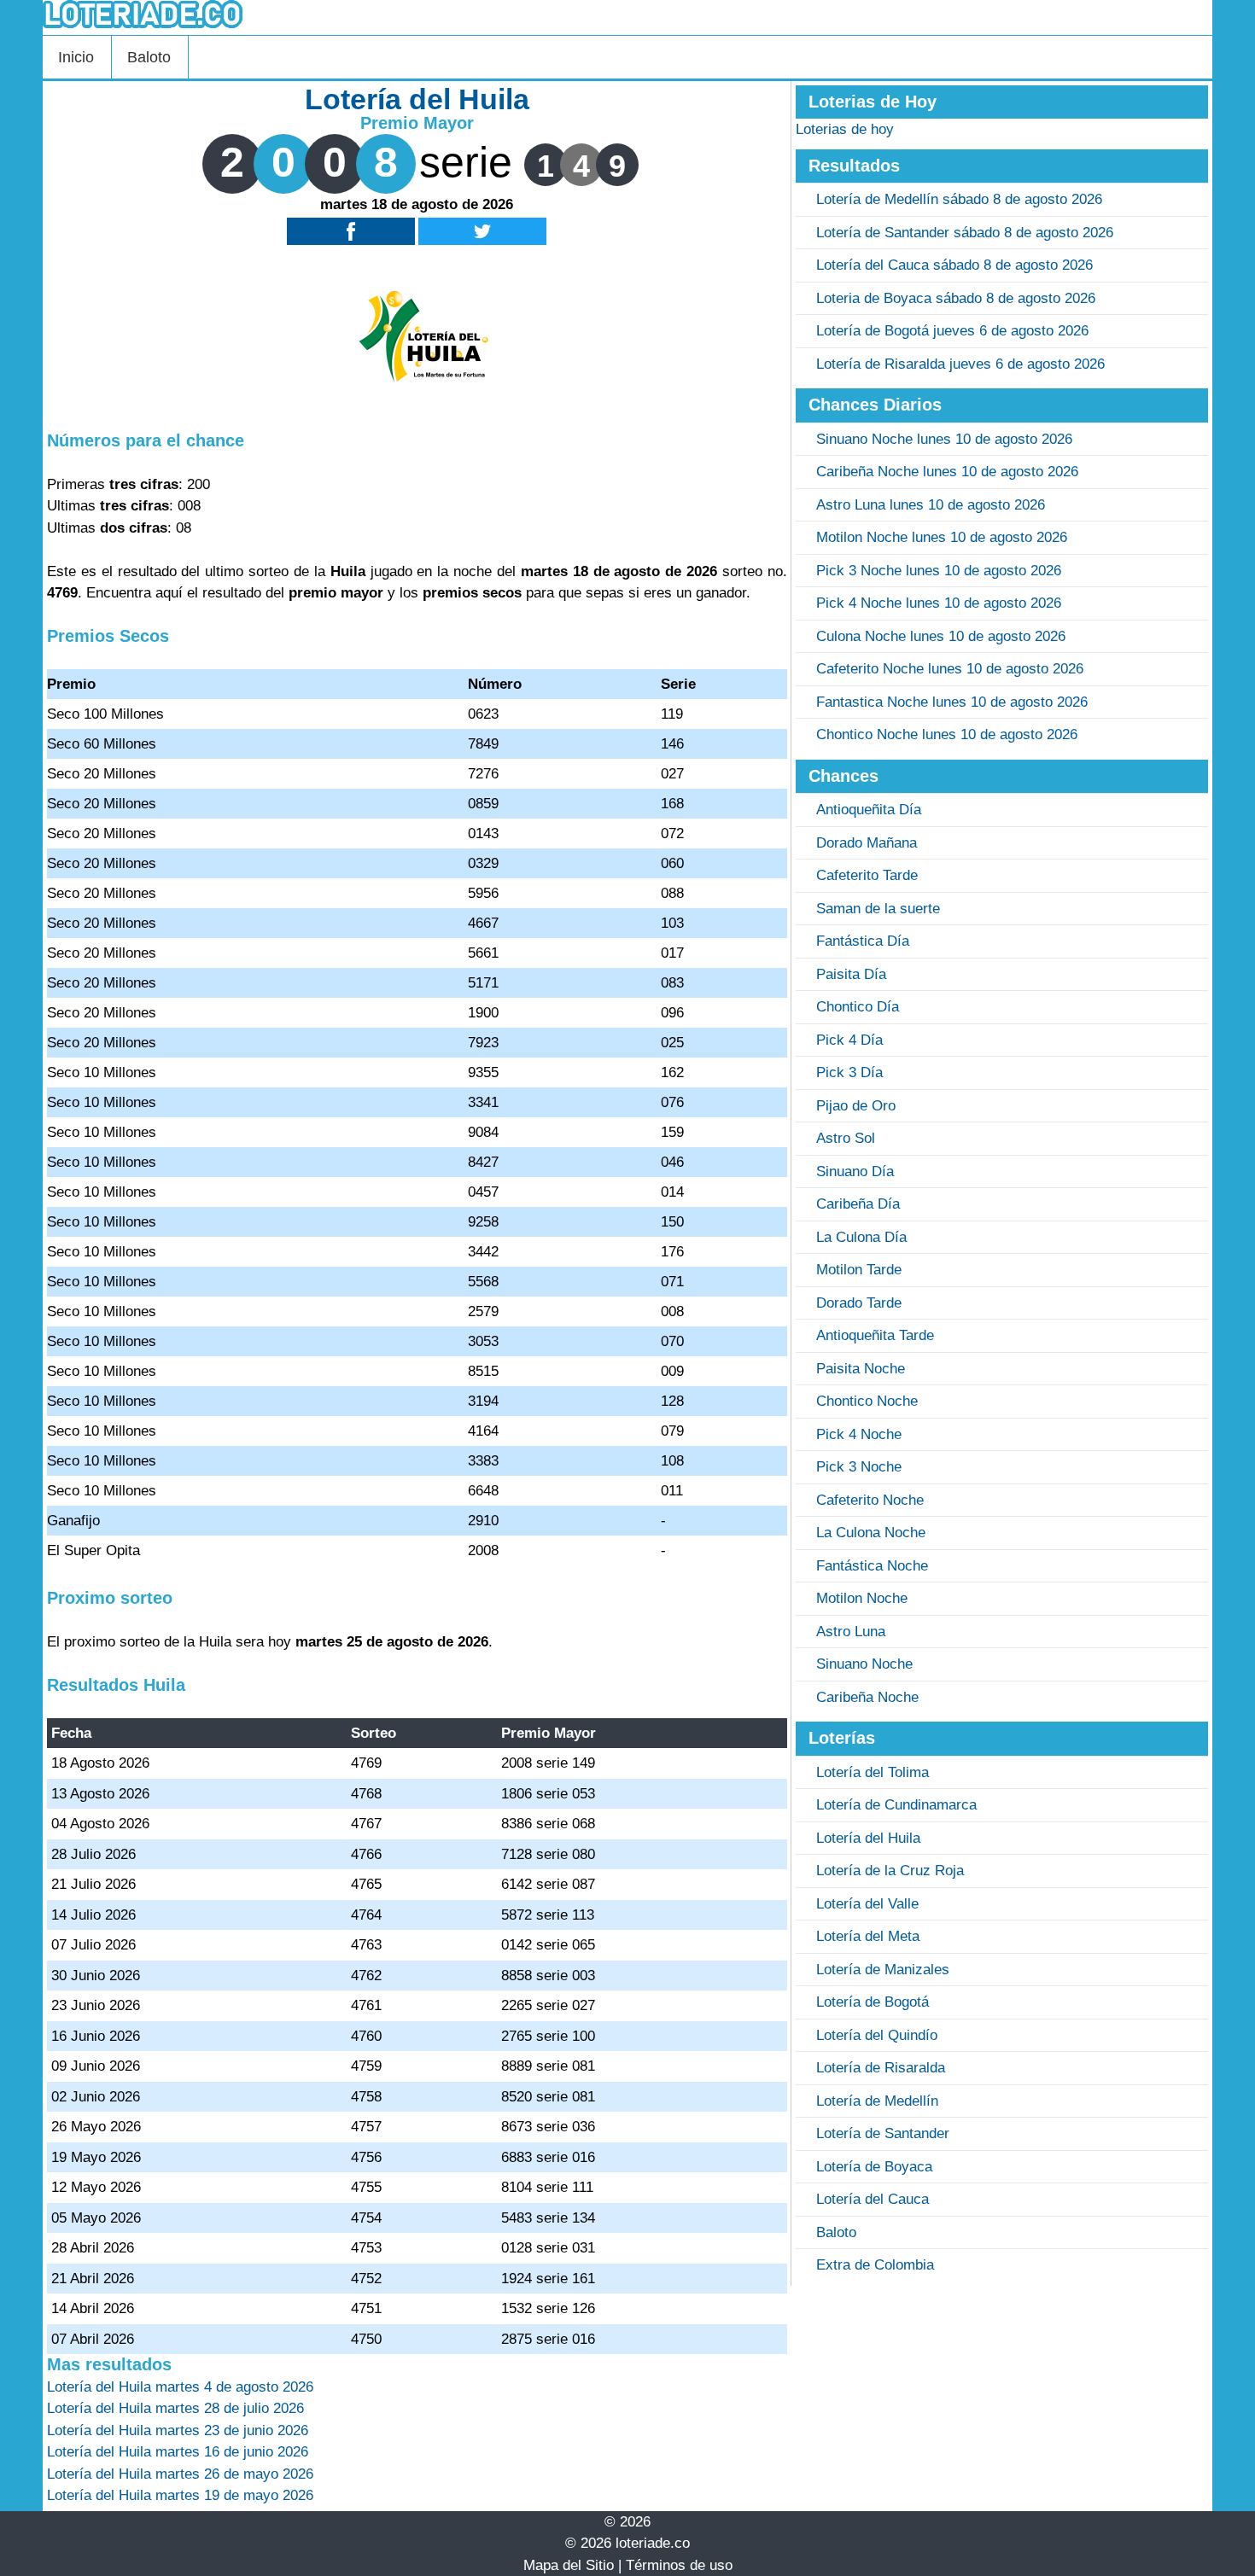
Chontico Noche (867, 1401)
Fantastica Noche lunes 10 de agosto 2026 (952, 702)
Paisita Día (851, 974)
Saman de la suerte (878, 909)
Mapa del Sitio (569, 2565)
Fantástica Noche (872, 1566)
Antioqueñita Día (869, 810)
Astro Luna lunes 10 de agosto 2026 (931, 505)
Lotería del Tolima (873, 1772)
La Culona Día (861, 1237)
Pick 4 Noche (859, 1434)
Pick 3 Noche (859, 1467)
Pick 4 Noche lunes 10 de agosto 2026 (939, 603)
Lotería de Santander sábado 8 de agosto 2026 (965, 233)
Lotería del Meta (868, 1936)
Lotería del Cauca (873, 2199)
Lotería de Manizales (883, 1970)
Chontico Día (858, 1007)
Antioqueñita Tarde (875, 1335)
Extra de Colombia (875, 2265)
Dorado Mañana (867, 843)
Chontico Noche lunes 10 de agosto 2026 (947, 734)
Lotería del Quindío (877, 2035)
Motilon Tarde (859, 1270)
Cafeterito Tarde (867, 875)
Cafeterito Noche (870, 1500)
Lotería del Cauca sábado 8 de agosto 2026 (954, 265)
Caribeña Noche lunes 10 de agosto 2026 (947, 472)
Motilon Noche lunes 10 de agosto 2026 (942, 537)
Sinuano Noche (864, 1664)
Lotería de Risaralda (881, 2068)
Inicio (76, 57)
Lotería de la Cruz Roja (890, 1871)
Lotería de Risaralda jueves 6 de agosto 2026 (960, 364)
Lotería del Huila (868, 1838)
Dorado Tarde (859, 1303)
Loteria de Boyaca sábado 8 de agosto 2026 (956, 298)
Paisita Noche (861, 1369)
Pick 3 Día (849, 1072)
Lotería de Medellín (877, 2101)
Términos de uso (679, 2565)
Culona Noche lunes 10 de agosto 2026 (941, 636)
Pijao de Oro (856, 1106)
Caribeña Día (858, 1204)
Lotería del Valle (867, 1904)
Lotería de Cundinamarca (896, 1805)
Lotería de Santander (883, 2133)
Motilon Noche (862, 1598)
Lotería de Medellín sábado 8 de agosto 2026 (959, 199)
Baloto (149, 57)
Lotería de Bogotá (873, 2002)
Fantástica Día (863, 941)
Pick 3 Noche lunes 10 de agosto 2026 (939, 571)
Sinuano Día (855, 1171)
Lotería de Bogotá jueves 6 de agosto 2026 (952, 331)
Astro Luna (851, 1632)
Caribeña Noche (867, 1697)
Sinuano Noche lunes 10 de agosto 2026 (944, 439)
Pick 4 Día (849, 1040)
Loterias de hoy (845, 129)
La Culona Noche (871, 1533)
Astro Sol (846, 1138)
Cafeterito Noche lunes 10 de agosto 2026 (950, 669)
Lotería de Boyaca (874, 2167)
